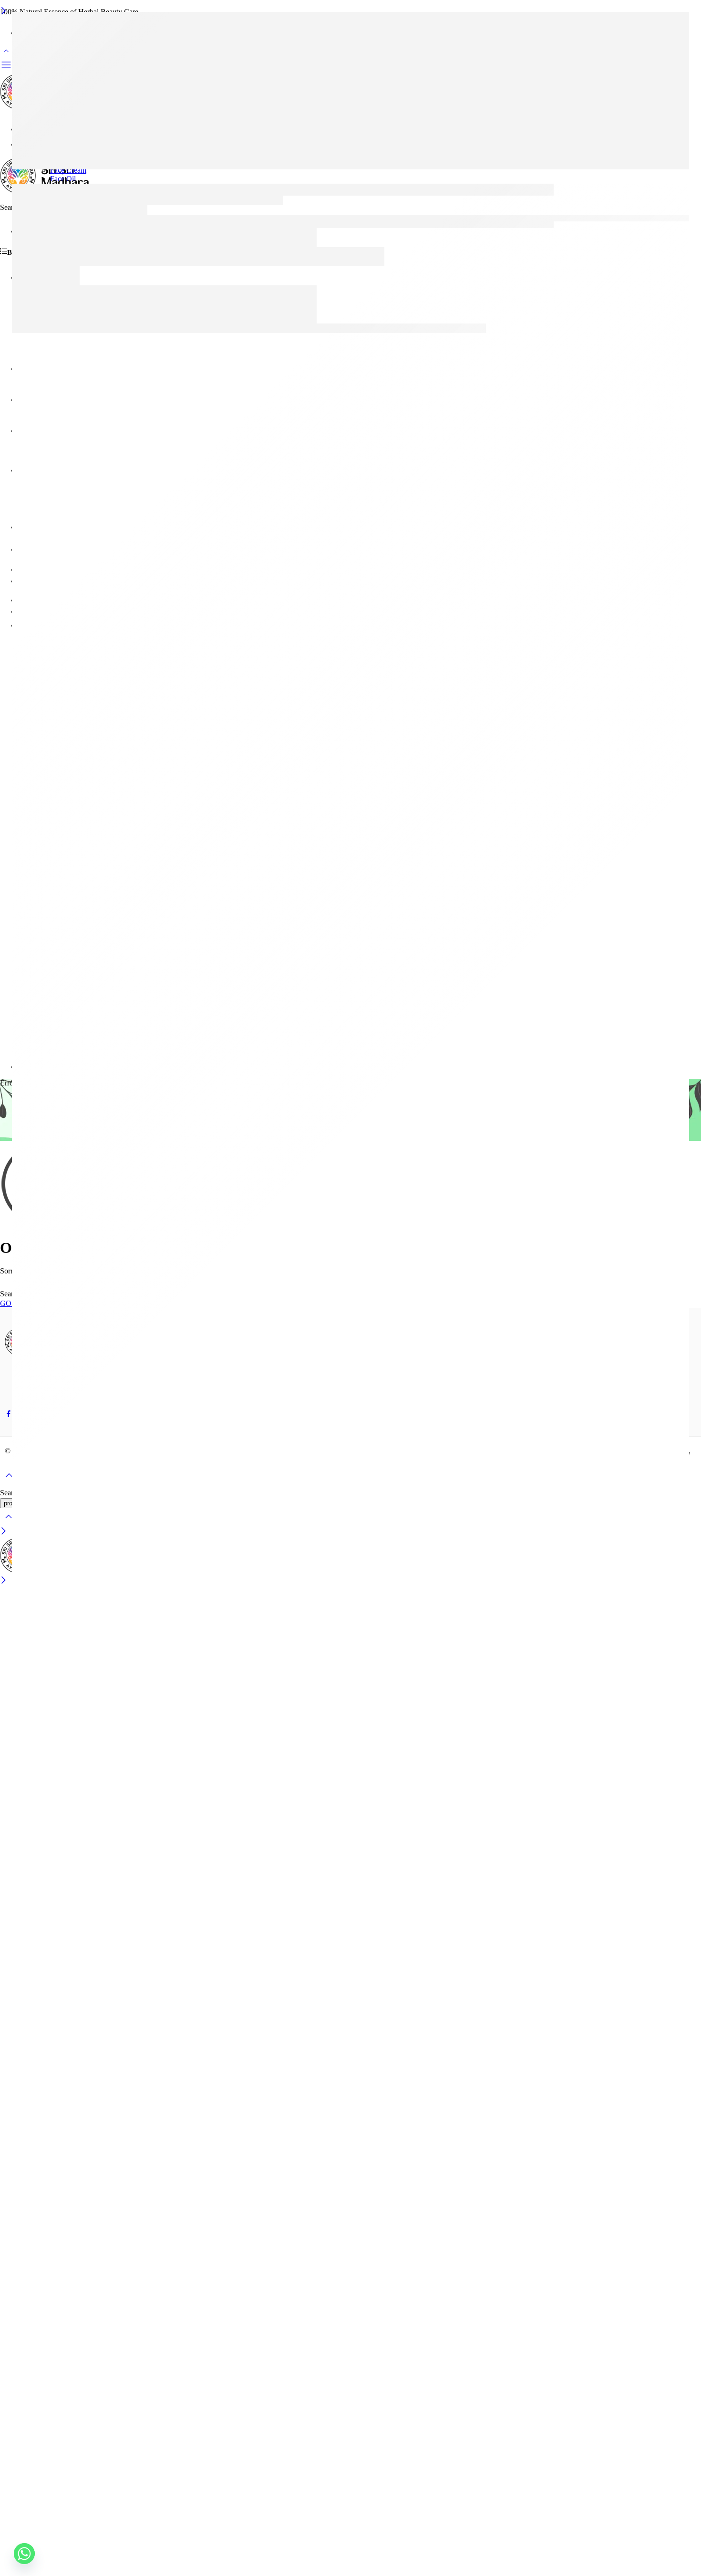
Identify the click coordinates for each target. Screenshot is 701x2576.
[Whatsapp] (24, 2554)
